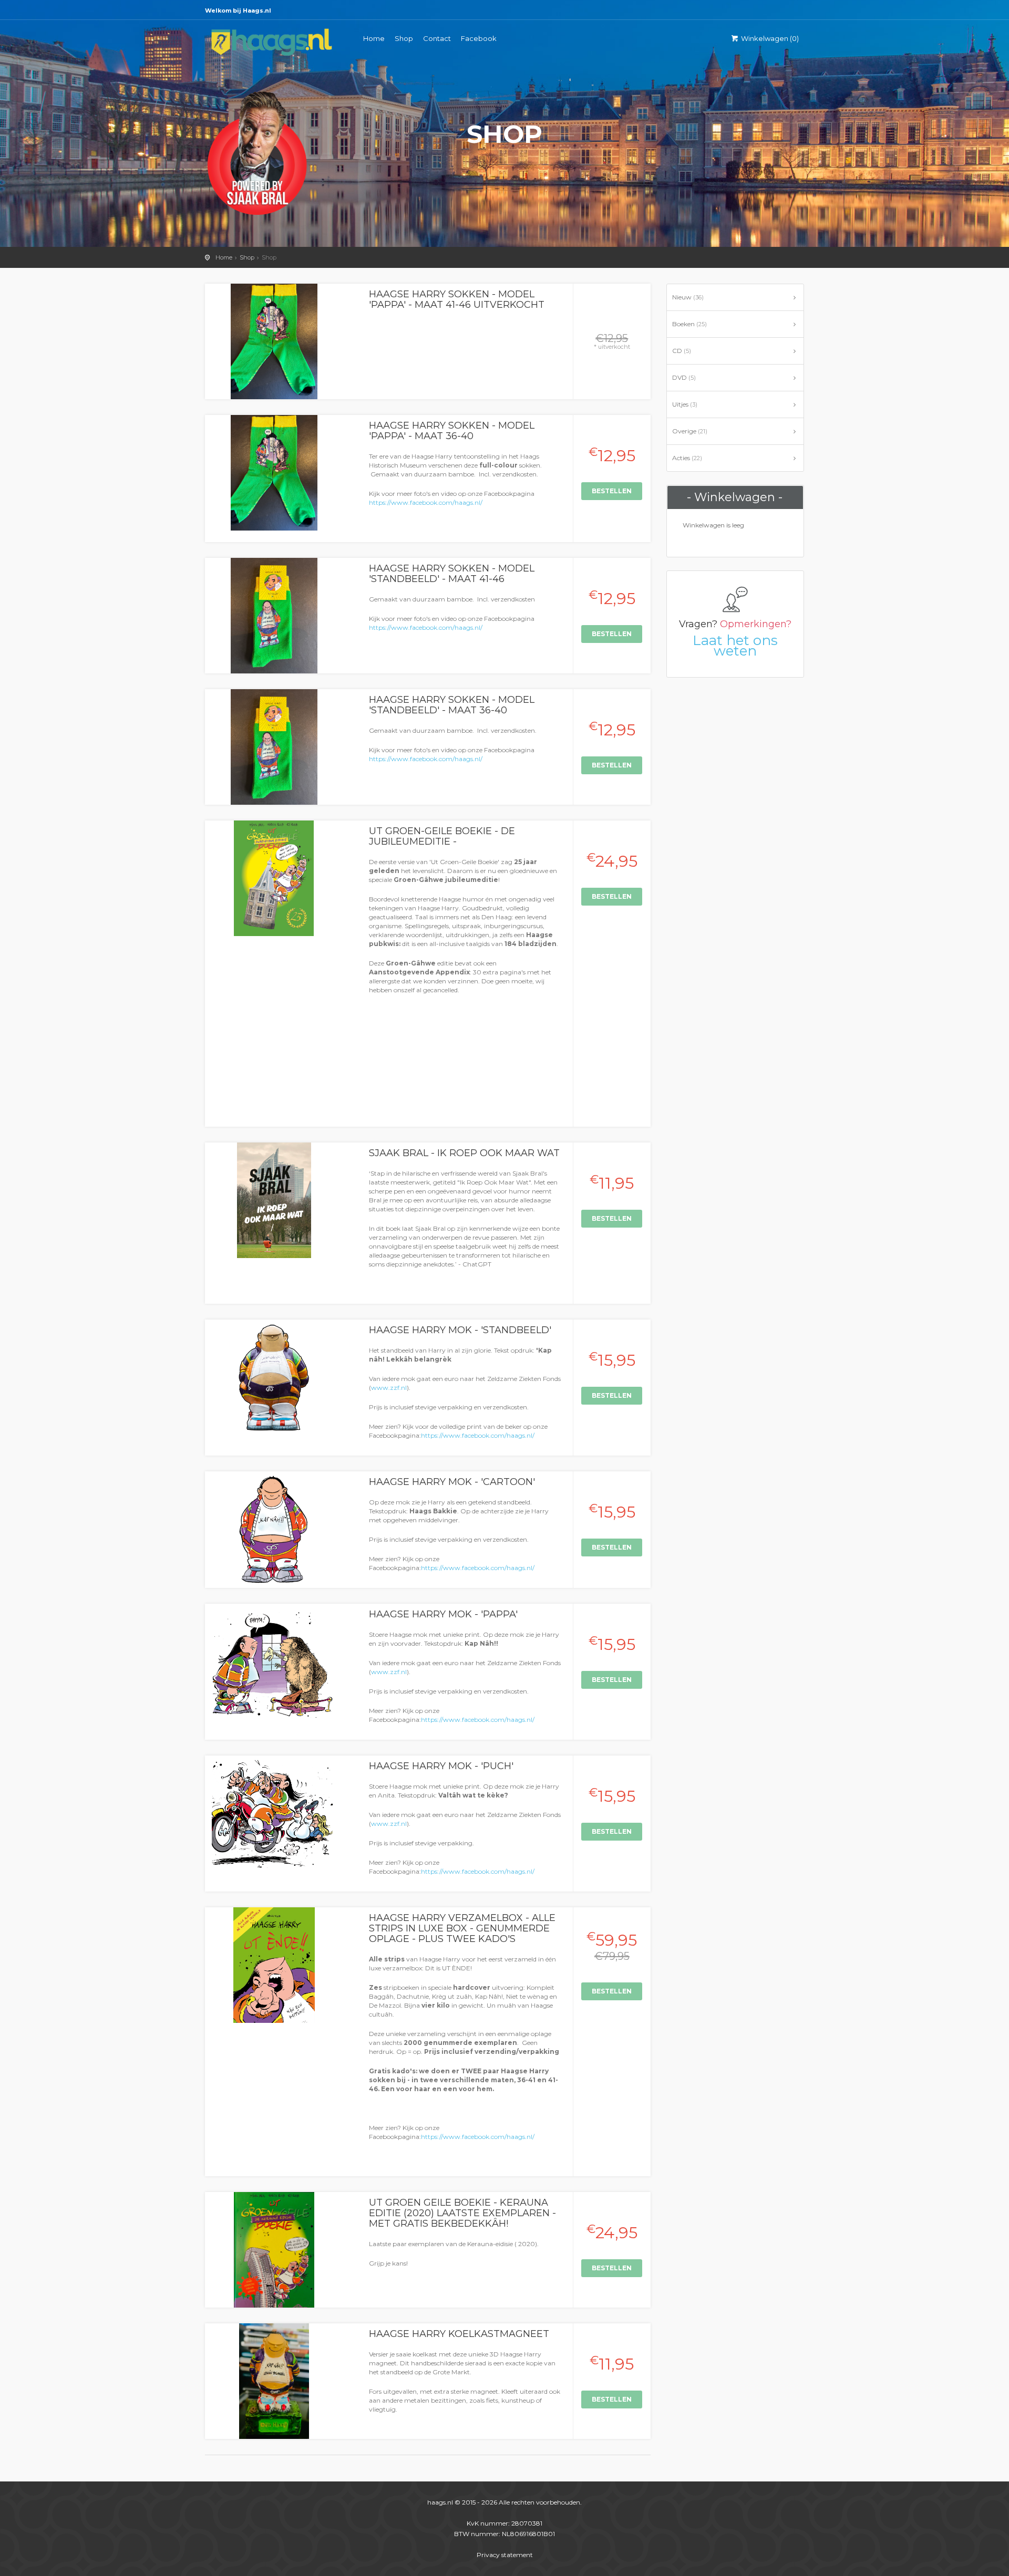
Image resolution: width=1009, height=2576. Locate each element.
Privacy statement (505, 2555)
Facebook (479, 38)
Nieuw (688, 297)
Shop (404, 38)
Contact (437, 38)
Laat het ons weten (735, 646)
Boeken (689, 324)
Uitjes (685, 404)
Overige (690, 431)
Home (374, 38)
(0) (770, 38)
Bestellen (612, 491)
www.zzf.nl (389, 1388)
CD (682, 351)
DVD (684, 377)
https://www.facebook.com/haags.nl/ (426, 502)
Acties (687, 458)
